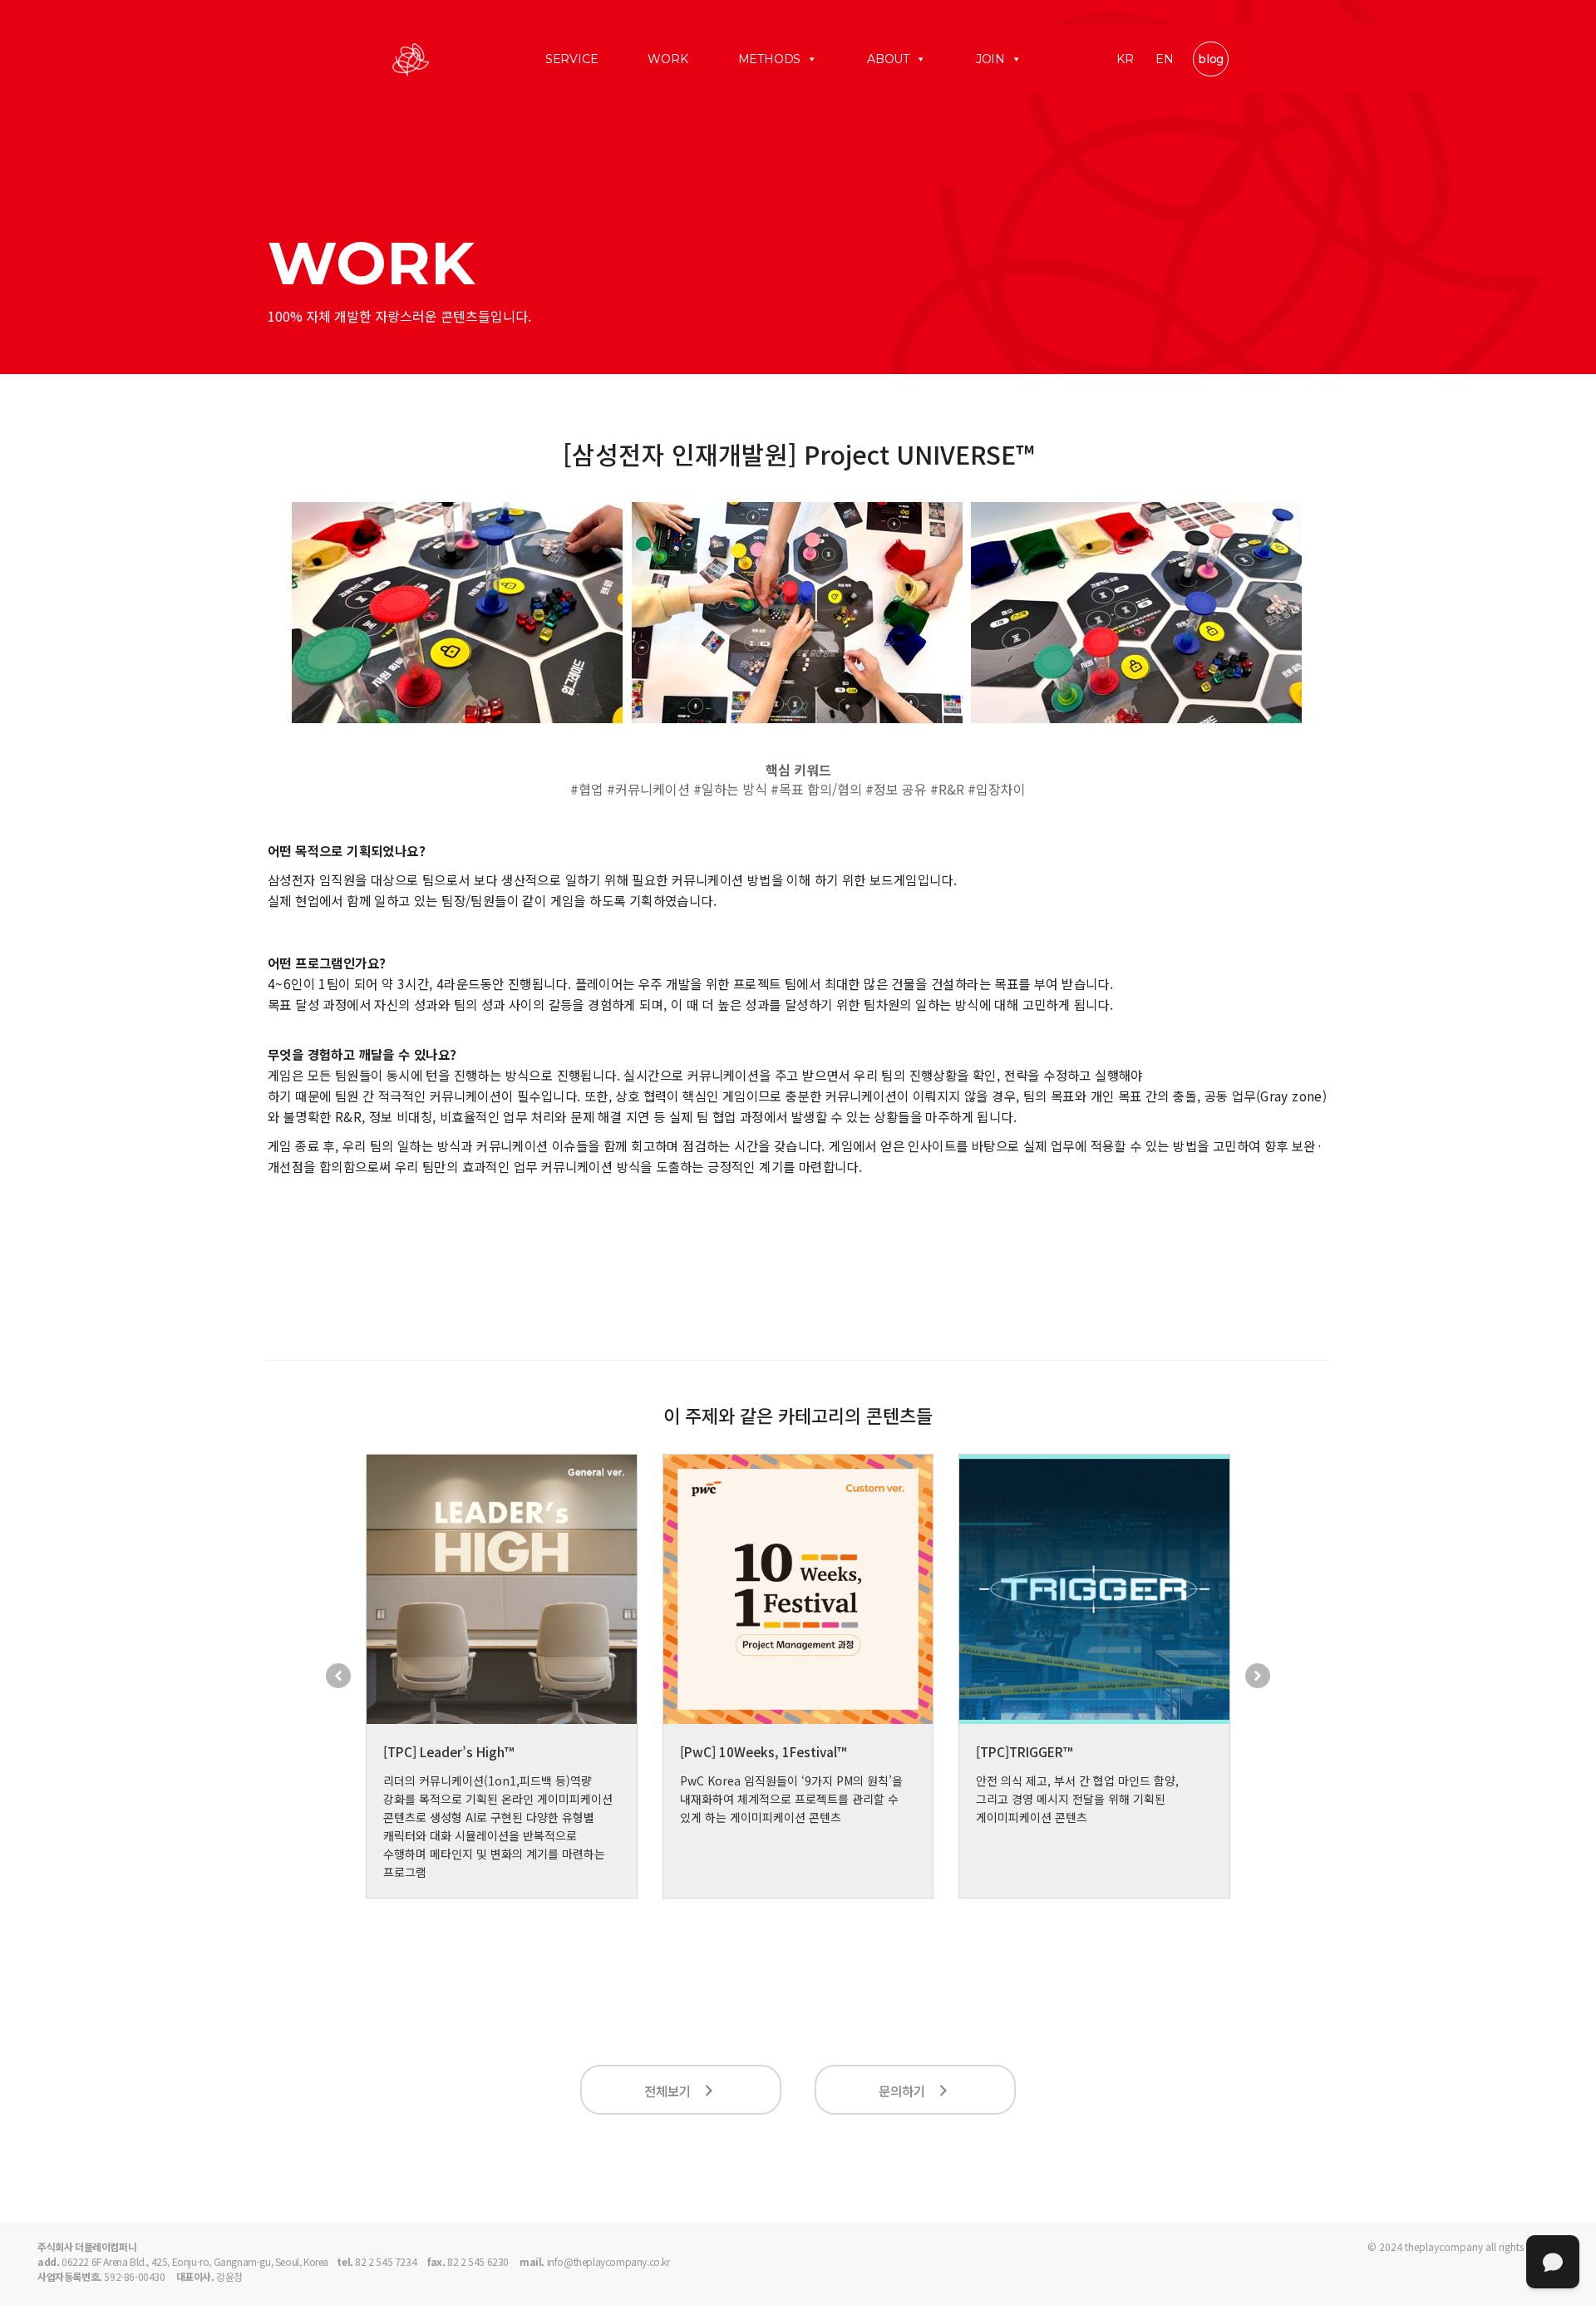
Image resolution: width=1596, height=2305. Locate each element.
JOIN (990, 59)
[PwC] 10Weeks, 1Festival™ (763, 1751)
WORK (667, 59)
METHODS (770, 59)
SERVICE (572, 59)
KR (1125, 59)
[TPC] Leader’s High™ (448, 1751)
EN (1165, 59)
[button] (338, 1676)
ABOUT (888, 59)
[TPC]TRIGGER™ (1024, 1751)
